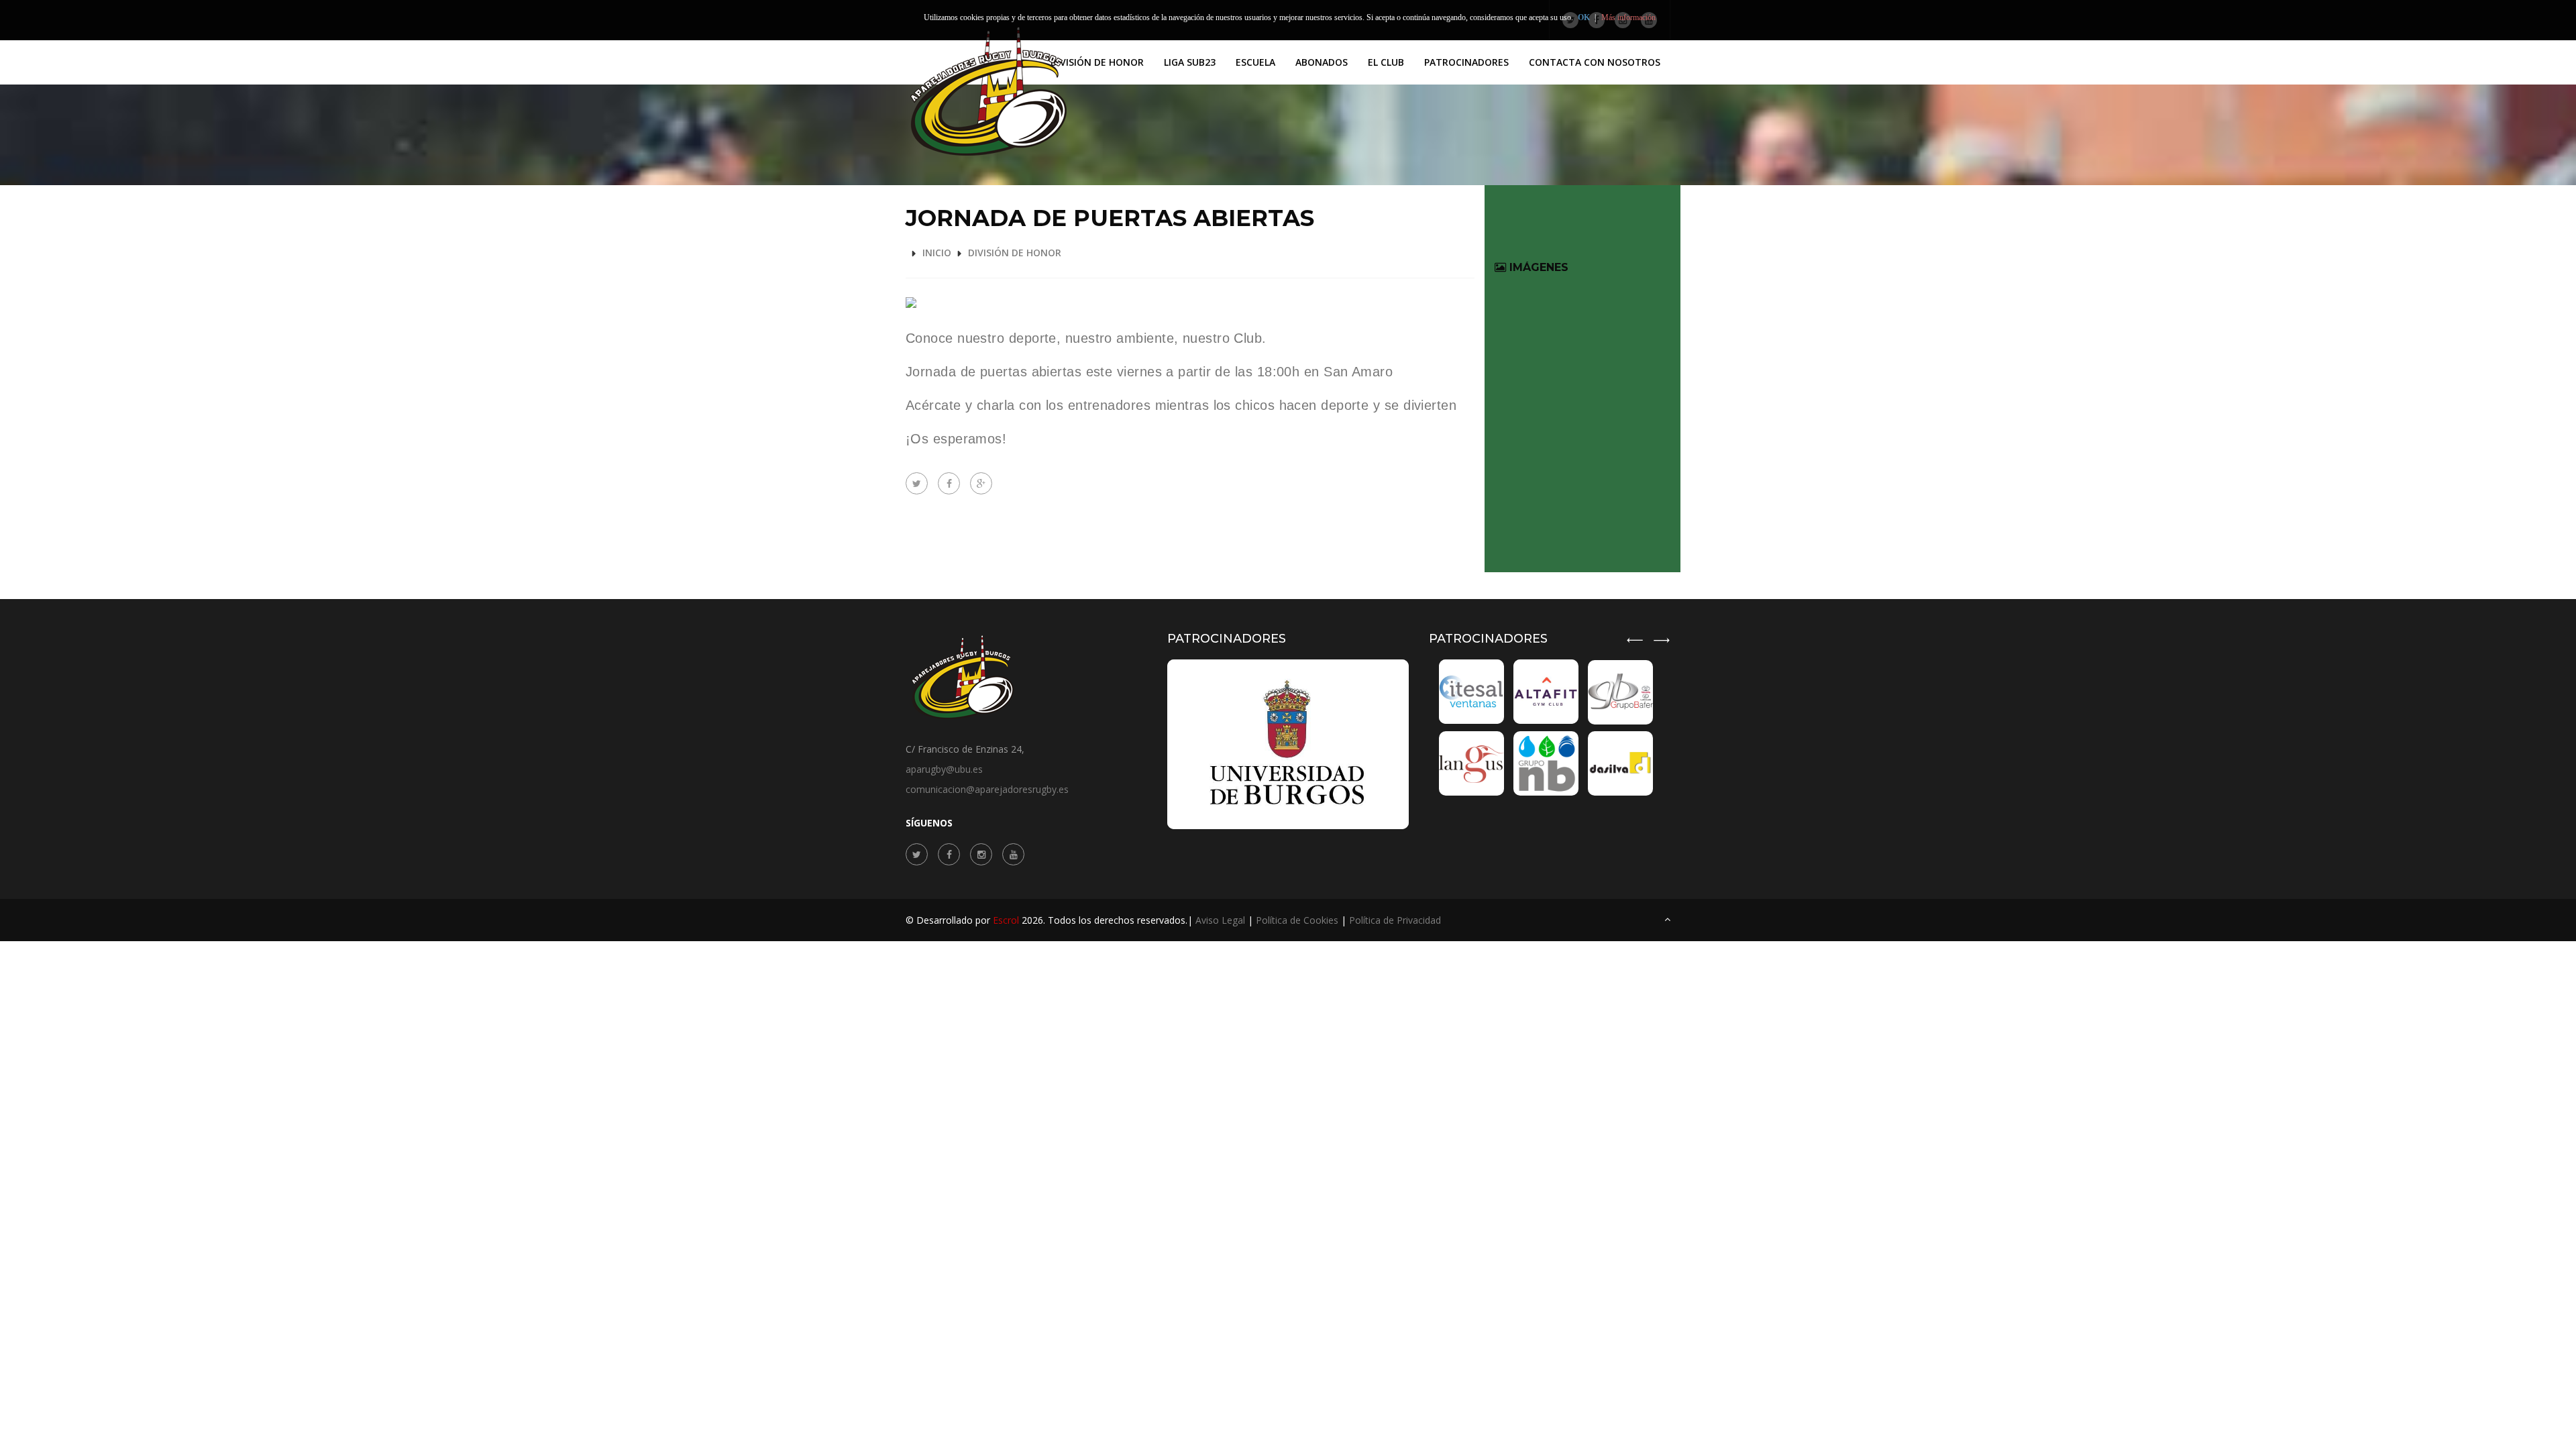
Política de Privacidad (1395, 920)
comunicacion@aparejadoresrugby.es (987, 789)
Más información (1628, 17)
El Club (1386, 62)
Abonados (1322, 62)
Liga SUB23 (1190, 62)
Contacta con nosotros (1595, 62)
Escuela (1255, 62)
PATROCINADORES (1466, 62)
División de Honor (1097, 62)
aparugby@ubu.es (944, 769)
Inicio (937, 253)
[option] (1548, 728)
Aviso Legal (1220, 920)
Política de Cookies (1297, 920)
